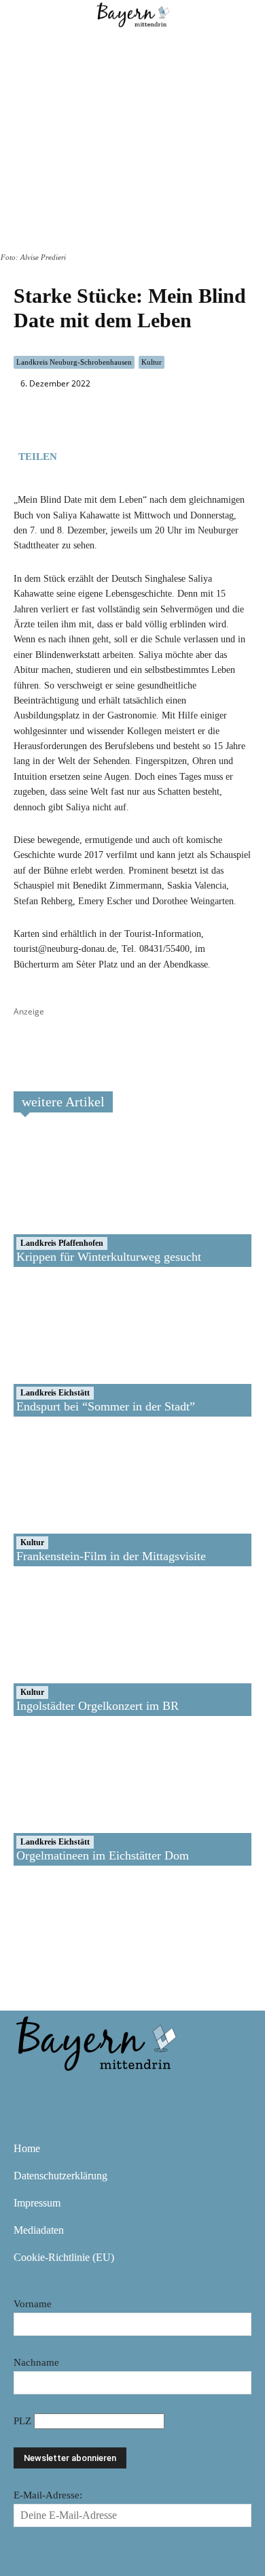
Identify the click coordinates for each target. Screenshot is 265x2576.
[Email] (137, 454)
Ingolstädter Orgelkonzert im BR (98, 1706)
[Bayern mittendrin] (95, 2041)
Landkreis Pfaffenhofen (62, 1243)
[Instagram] (69, 2092)
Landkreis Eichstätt (55, 1393)
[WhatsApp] (106, 454)
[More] (169, 454)
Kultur (152, 362)
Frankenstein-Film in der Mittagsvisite (111, 1556)
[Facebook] (75, 454)
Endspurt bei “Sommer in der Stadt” (106, 1406)
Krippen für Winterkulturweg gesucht (109, 1257)
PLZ (24, 2421)
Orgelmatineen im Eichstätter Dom (103, 1855)
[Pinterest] (109, 2092)
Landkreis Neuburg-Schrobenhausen (74, 362)
